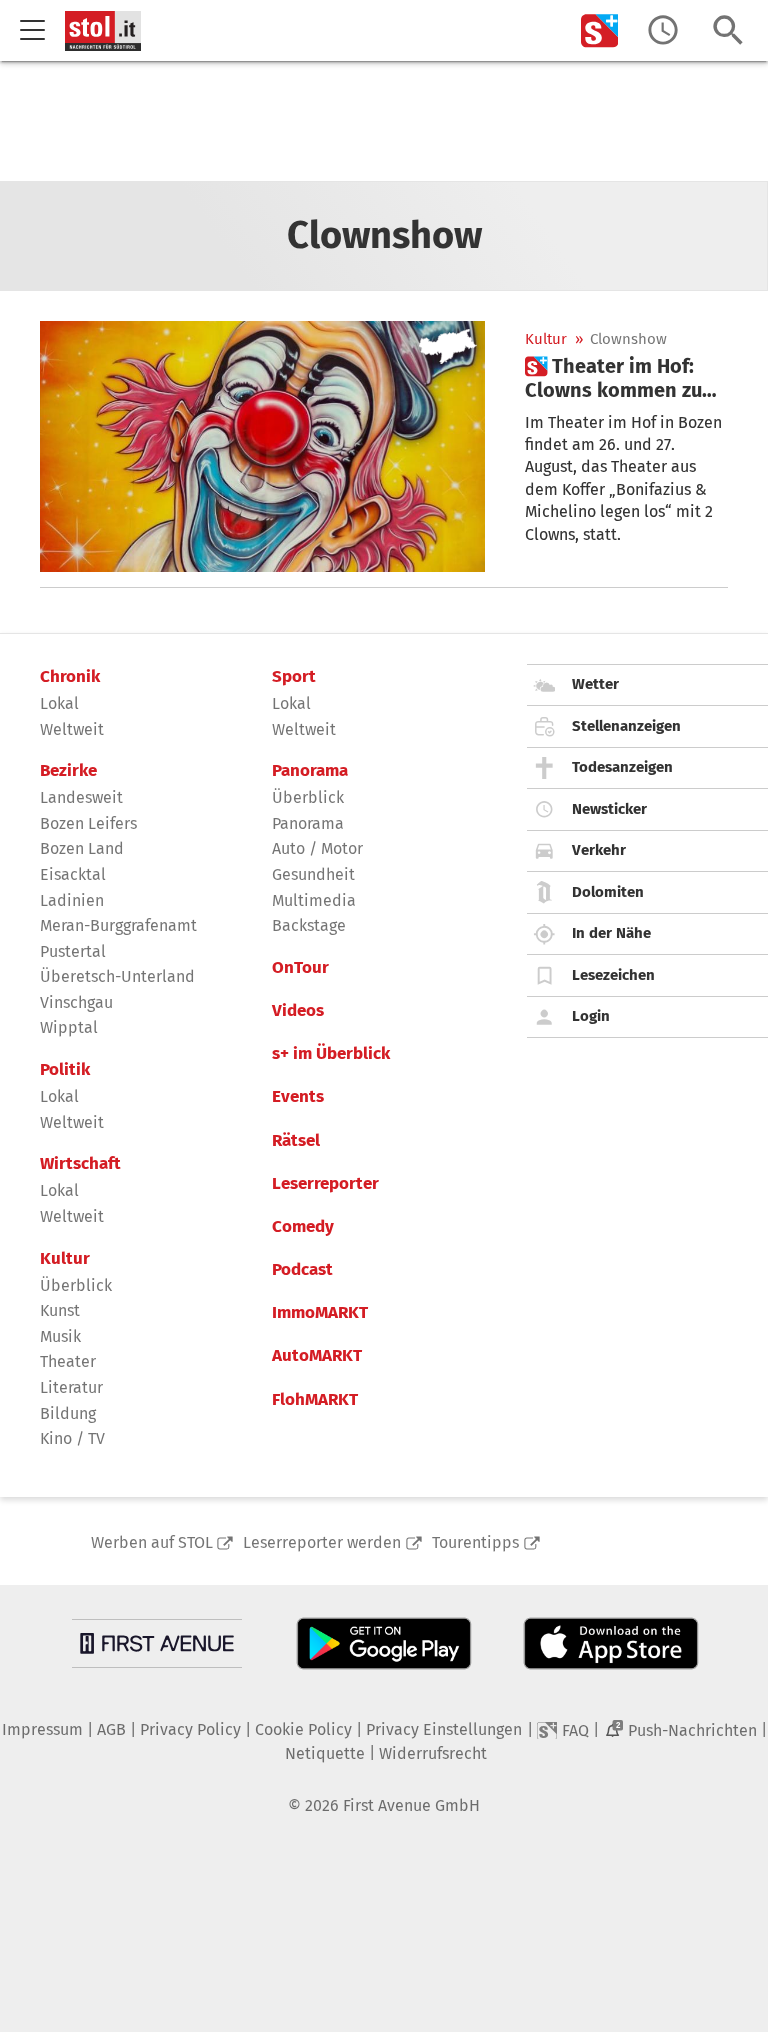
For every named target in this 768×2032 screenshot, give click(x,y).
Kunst (60, 1310)
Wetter (595, 684)
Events (298, 1097)
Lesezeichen (613, 975)
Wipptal (69, 1027)
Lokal (59, 703)
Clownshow (628, 339)
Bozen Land (82, 848)
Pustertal (73, 951)
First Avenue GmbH (411, 1805)
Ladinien (72, 900)
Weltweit (72, 729)
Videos (298, 1011)
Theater (68, 1361)
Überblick (76, 1285)
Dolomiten (608, 892)
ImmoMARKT (320, 1313)
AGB (111, 1729)
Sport (294, 677)
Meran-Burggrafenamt (118, 925)
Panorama (310, 771)
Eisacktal (73, 874)
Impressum (42, 1729)
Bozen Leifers (88, 823)
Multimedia (314, 900)
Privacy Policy (190, 1729)
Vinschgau (76, 1002)
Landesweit (81, 797)
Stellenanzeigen (626, 726)
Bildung (68, 1413)
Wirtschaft (80, 1164)
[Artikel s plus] (262, 446)
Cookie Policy (303, 1729)
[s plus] (600, 30)
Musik (60, 1336)
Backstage (309, 925)
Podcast (302, 1270)
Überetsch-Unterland (117, 976)
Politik (65, 1070)
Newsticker (609, 809)
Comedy (303, 1227)
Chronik (70, 677)
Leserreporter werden (322, 1542)
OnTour (300, 968)
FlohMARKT (315, 1400)
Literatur (71, 1387)
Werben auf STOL (152, 1542)
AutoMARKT (317, 1356)
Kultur (546, 339)
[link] (626, 378)
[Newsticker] (663, 30)
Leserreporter (325, 1184)
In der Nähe (611, 933)
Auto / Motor (317, 848)
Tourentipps (475, 1542)
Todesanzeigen (622, 767)
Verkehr (599, 850)
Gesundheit (313, 874)
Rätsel (296, 1141)
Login (591, 1016)
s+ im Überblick (331, 1054)
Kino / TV (72, 1438)
